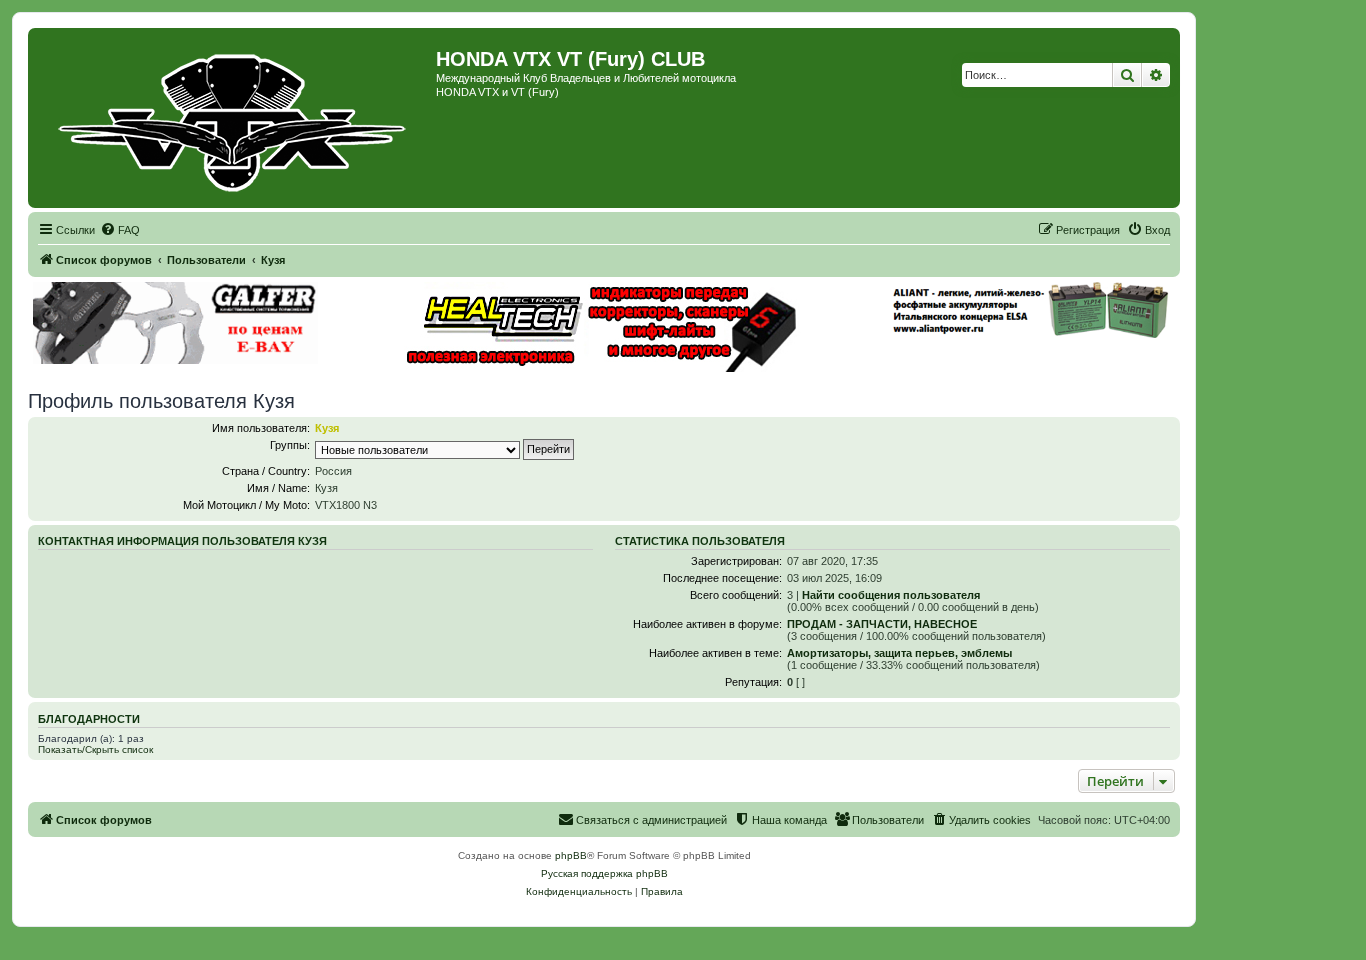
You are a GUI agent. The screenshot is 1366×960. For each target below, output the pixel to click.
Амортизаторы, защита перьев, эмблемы (899, 653)
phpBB (571, 855)
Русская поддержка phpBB (604, 873)
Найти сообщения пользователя (891, 595)
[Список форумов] (234, 118)
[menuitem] (120, 230)
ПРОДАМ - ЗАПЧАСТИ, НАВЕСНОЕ (882, 624)
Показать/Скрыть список (95, 749)
